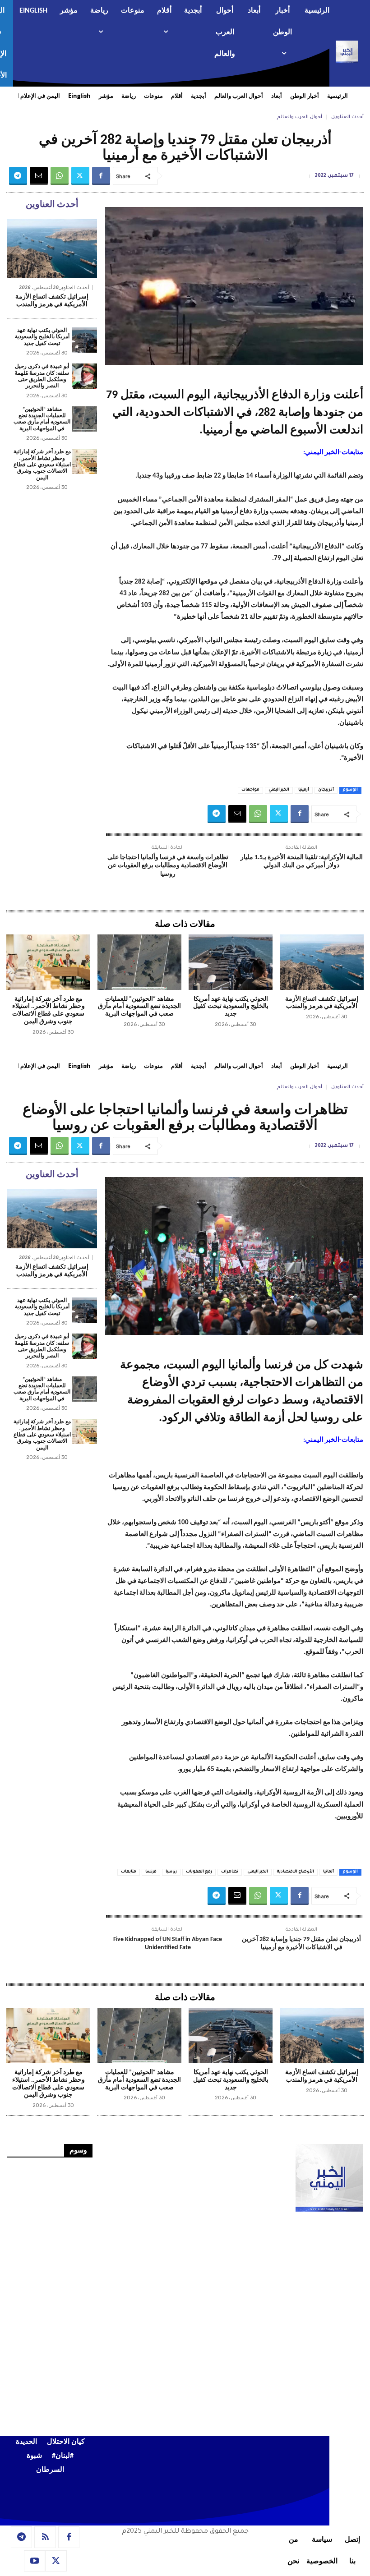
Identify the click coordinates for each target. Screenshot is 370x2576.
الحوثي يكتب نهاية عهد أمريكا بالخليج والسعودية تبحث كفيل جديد (42, 337)
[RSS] (45, 2537)
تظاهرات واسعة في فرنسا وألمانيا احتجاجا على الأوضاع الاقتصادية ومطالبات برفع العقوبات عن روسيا (168, 866)
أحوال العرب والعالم (299, 117)
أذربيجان (326, 790)
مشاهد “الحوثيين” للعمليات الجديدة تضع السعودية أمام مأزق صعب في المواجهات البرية (42, 419)
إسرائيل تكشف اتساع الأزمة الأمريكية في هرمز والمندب (52, 301)
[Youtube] (35, 2561)
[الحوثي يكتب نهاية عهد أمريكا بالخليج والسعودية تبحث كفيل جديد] (84, 340)
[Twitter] (80, 176)
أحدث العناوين (347, 117)
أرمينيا (304, 790)
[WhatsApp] (60, 176)
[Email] (39, 176)
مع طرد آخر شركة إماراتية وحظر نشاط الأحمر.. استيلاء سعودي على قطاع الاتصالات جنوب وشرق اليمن (42, 465)
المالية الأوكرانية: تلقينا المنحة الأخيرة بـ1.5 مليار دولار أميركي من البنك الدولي (302, 862)
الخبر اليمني (279, 790)
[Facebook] (101, 176)
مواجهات (250, 790)
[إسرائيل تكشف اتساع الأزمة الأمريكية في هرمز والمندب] (52, 248)
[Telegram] (18, 176)
